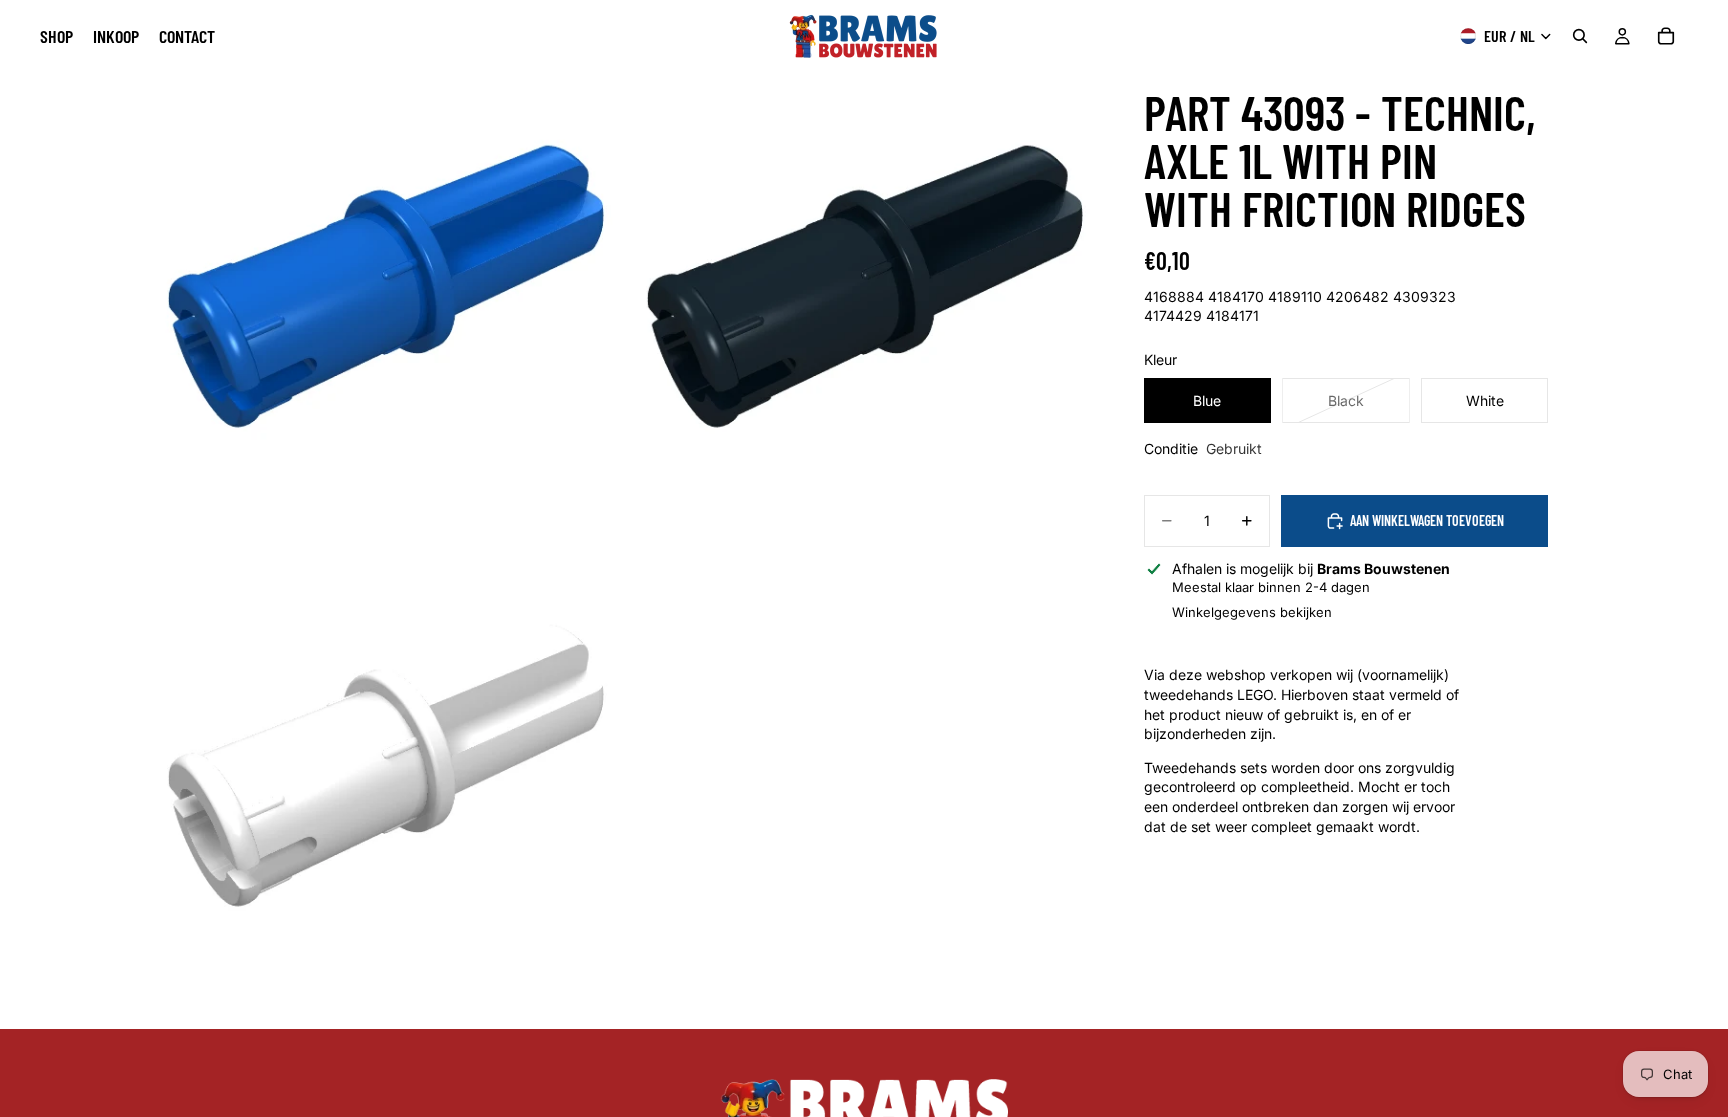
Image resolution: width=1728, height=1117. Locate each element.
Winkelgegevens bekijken (1252, 612)
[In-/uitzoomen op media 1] (383, 311)
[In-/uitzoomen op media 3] (383, 790)
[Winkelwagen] (1666, 36)
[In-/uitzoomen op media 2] (862, 311)
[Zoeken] (1580, 36)
